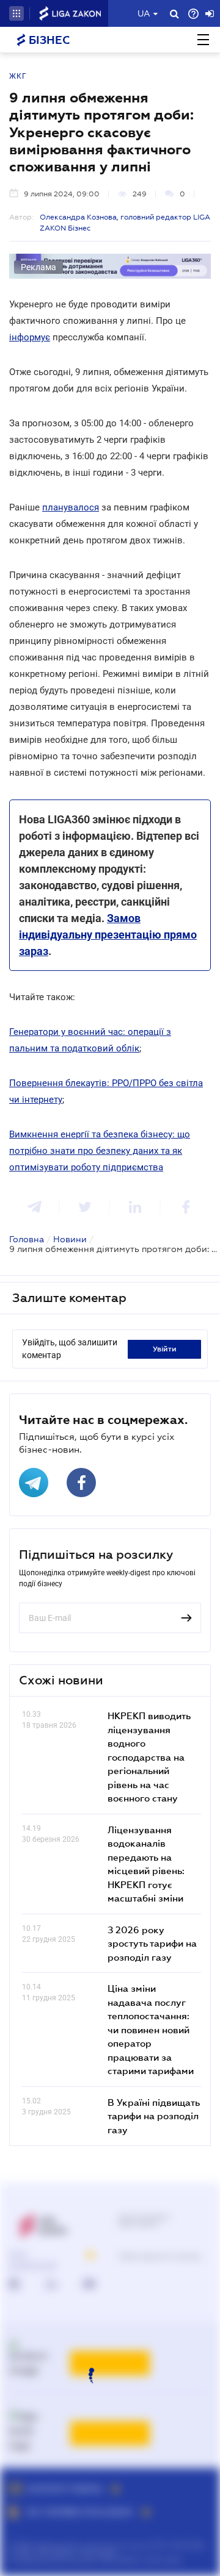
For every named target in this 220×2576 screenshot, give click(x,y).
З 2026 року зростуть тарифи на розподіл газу (152, 1943)
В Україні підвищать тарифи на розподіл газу (154, 2116)
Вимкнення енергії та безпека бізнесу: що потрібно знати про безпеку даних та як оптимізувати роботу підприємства (100, 1151)
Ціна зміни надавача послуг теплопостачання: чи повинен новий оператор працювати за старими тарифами (151, 2029)
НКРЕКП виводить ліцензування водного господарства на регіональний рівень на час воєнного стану (149, 1757)
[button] (16, 13)
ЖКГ (18, 76)
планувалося (71, 507)
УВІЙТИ (165, 1349)
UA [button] (144, 13)
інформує (30, 337)
